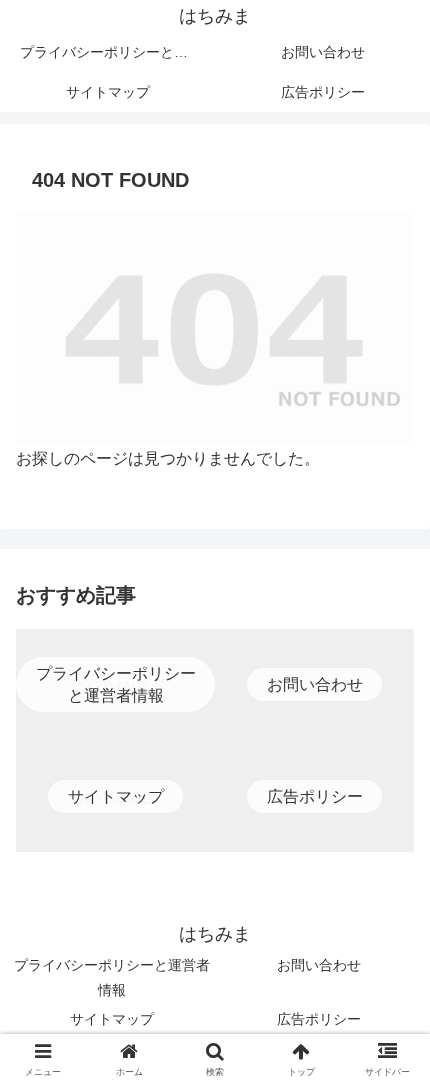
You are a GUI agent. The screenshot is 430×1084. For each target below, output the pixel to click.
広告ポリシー (319, 1019)
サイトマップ (112, 1019)
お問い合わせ (319, 965)
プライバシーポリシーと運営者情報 (112, 977)
